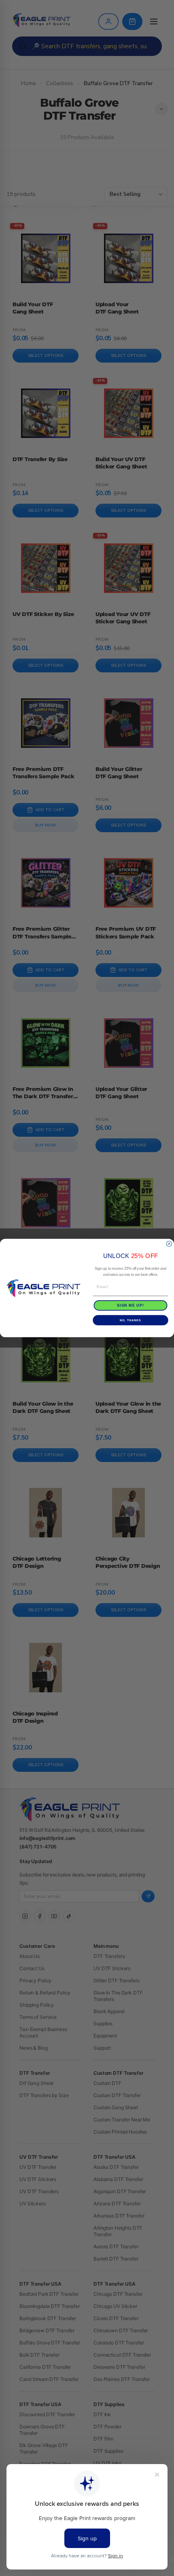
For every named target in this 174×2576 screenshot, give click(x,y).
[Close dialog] (169, 1244)
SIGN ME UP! (130, 1305)
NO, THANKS (130, 1320)
